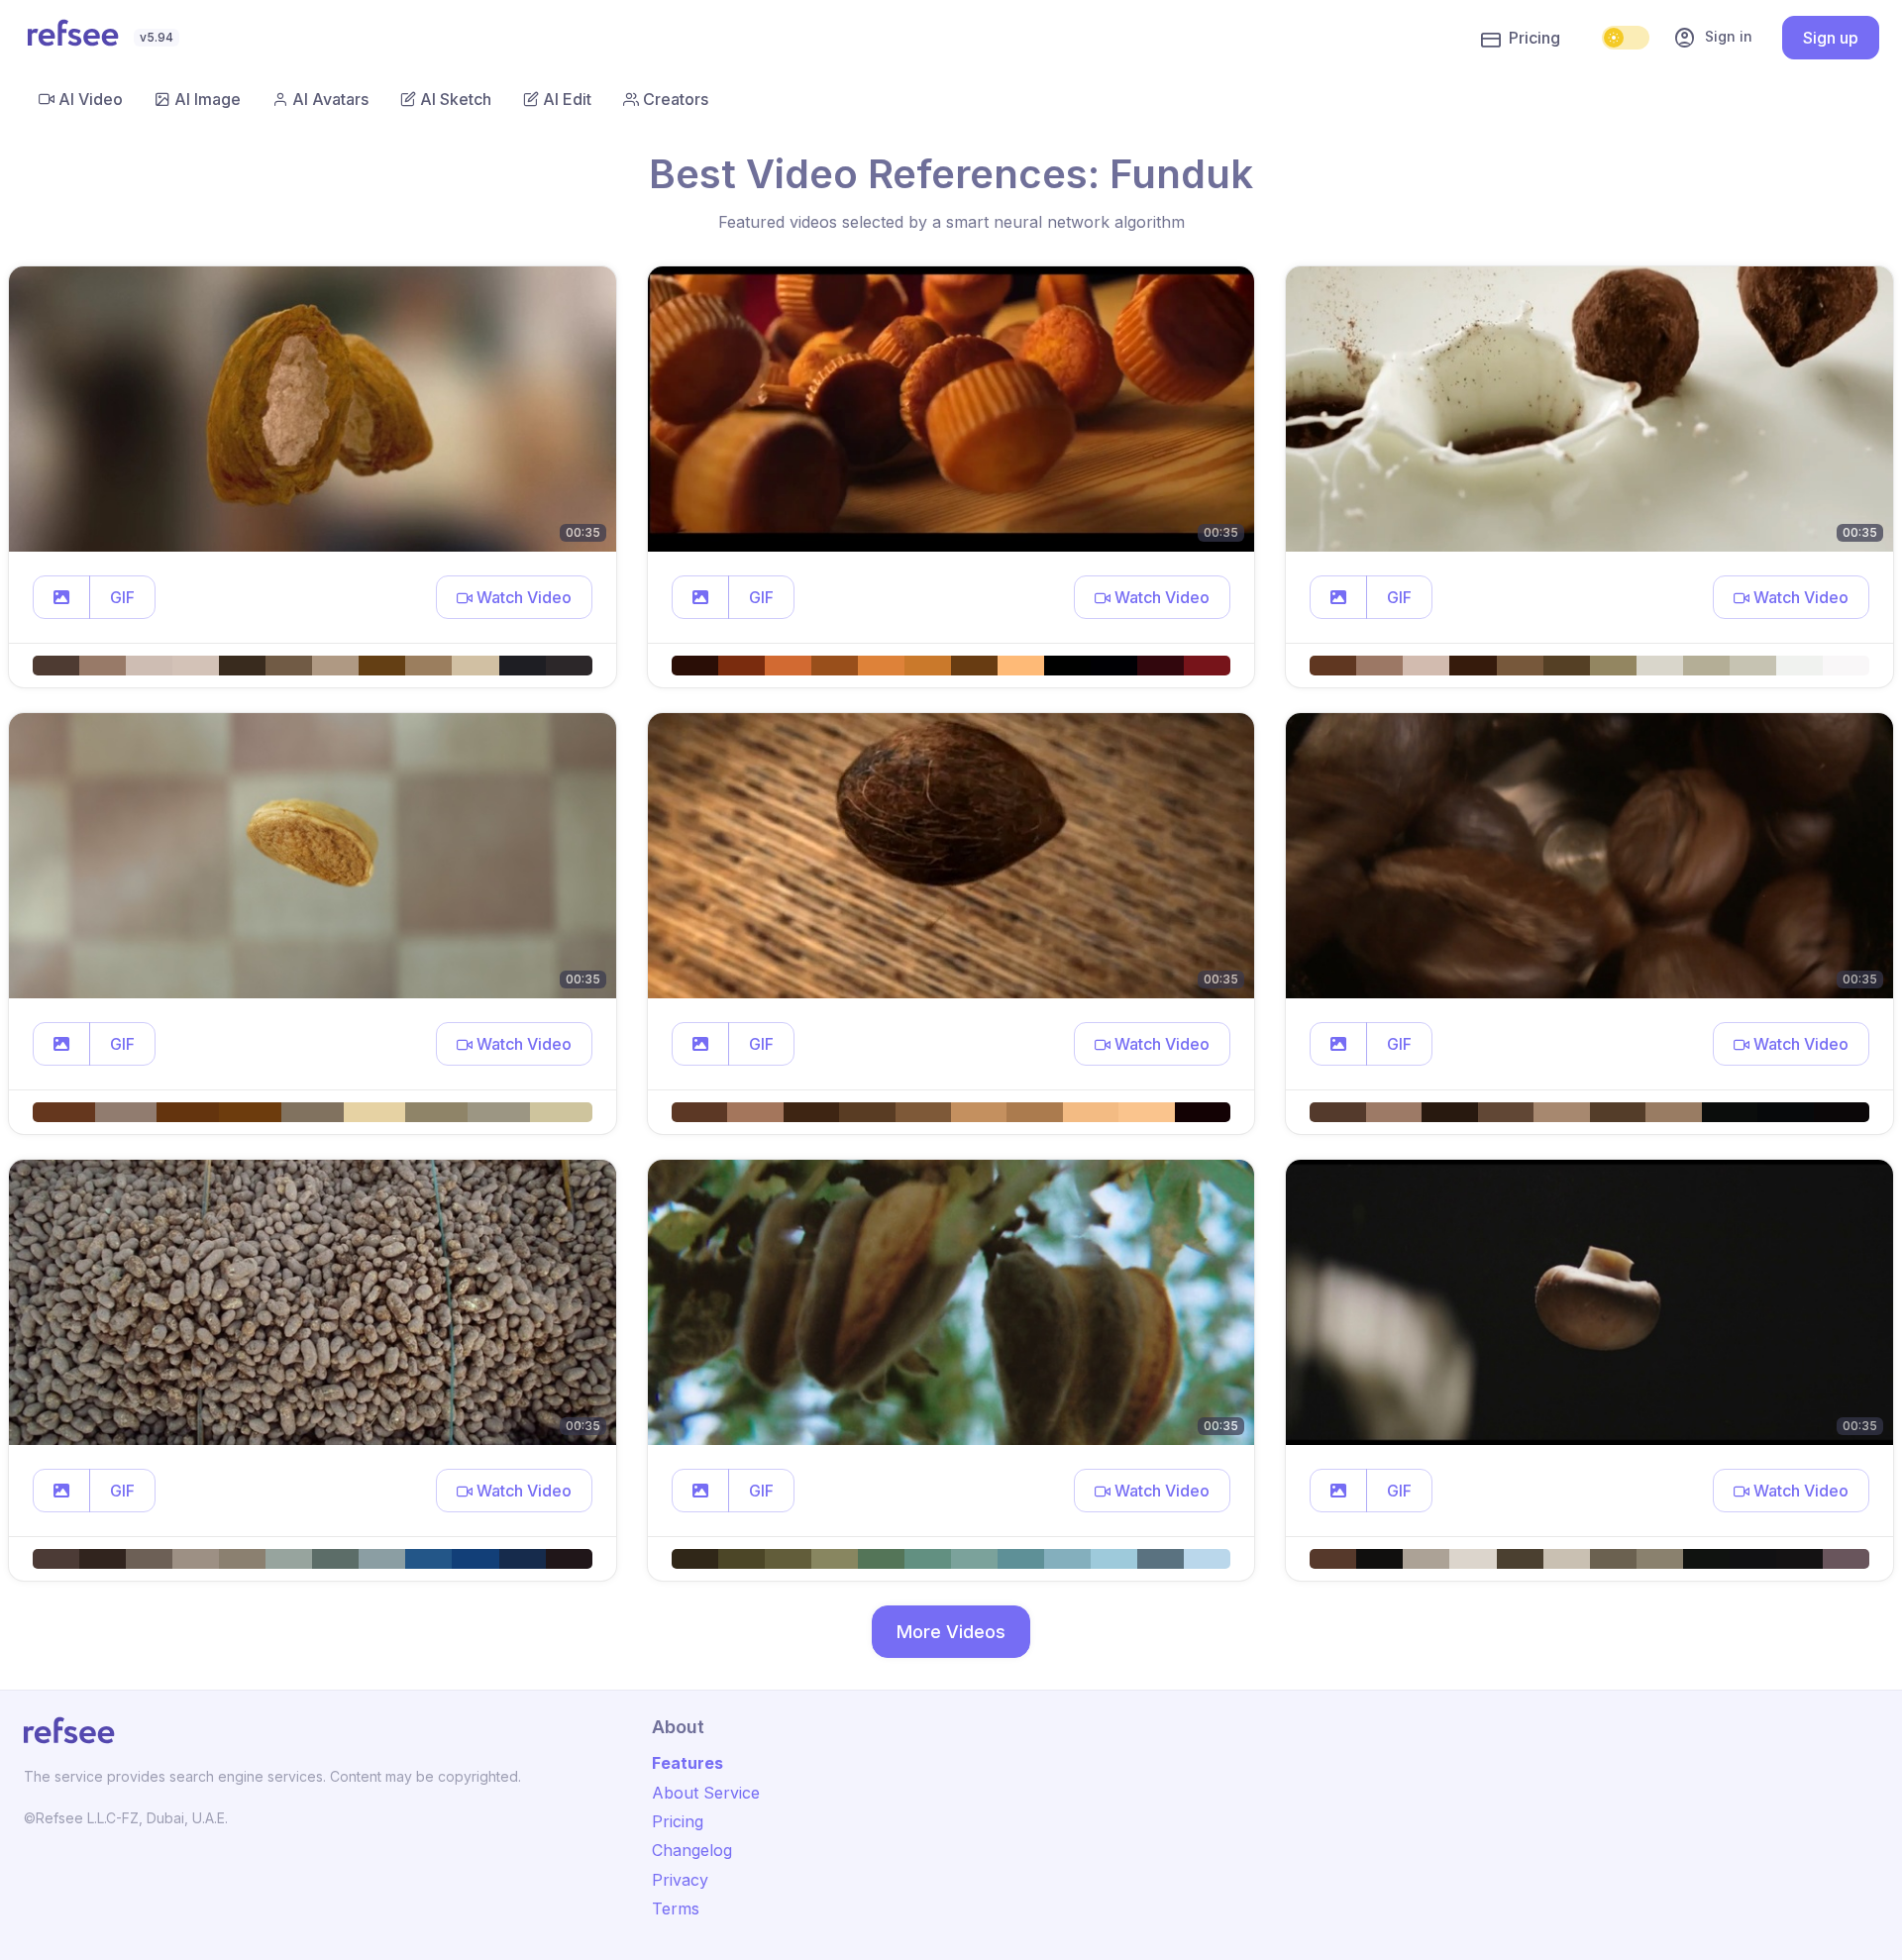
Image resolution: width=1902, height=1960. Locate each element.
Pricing (1534, 38)
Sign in (1713, 38)
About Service (706, 1793)
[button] (61, 597)
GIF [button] (122, 597)
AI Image (208, 99)
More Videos (951, 1632)
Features (687, 1763)
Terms (676, 1908)
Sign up (1831, 38)
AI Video (91, 99)
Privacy (680, 1880)
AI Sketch (456, 99)
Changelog (692, 1850)
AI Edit (567, 99)
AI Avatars (330, 99)
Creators (676, 99)
